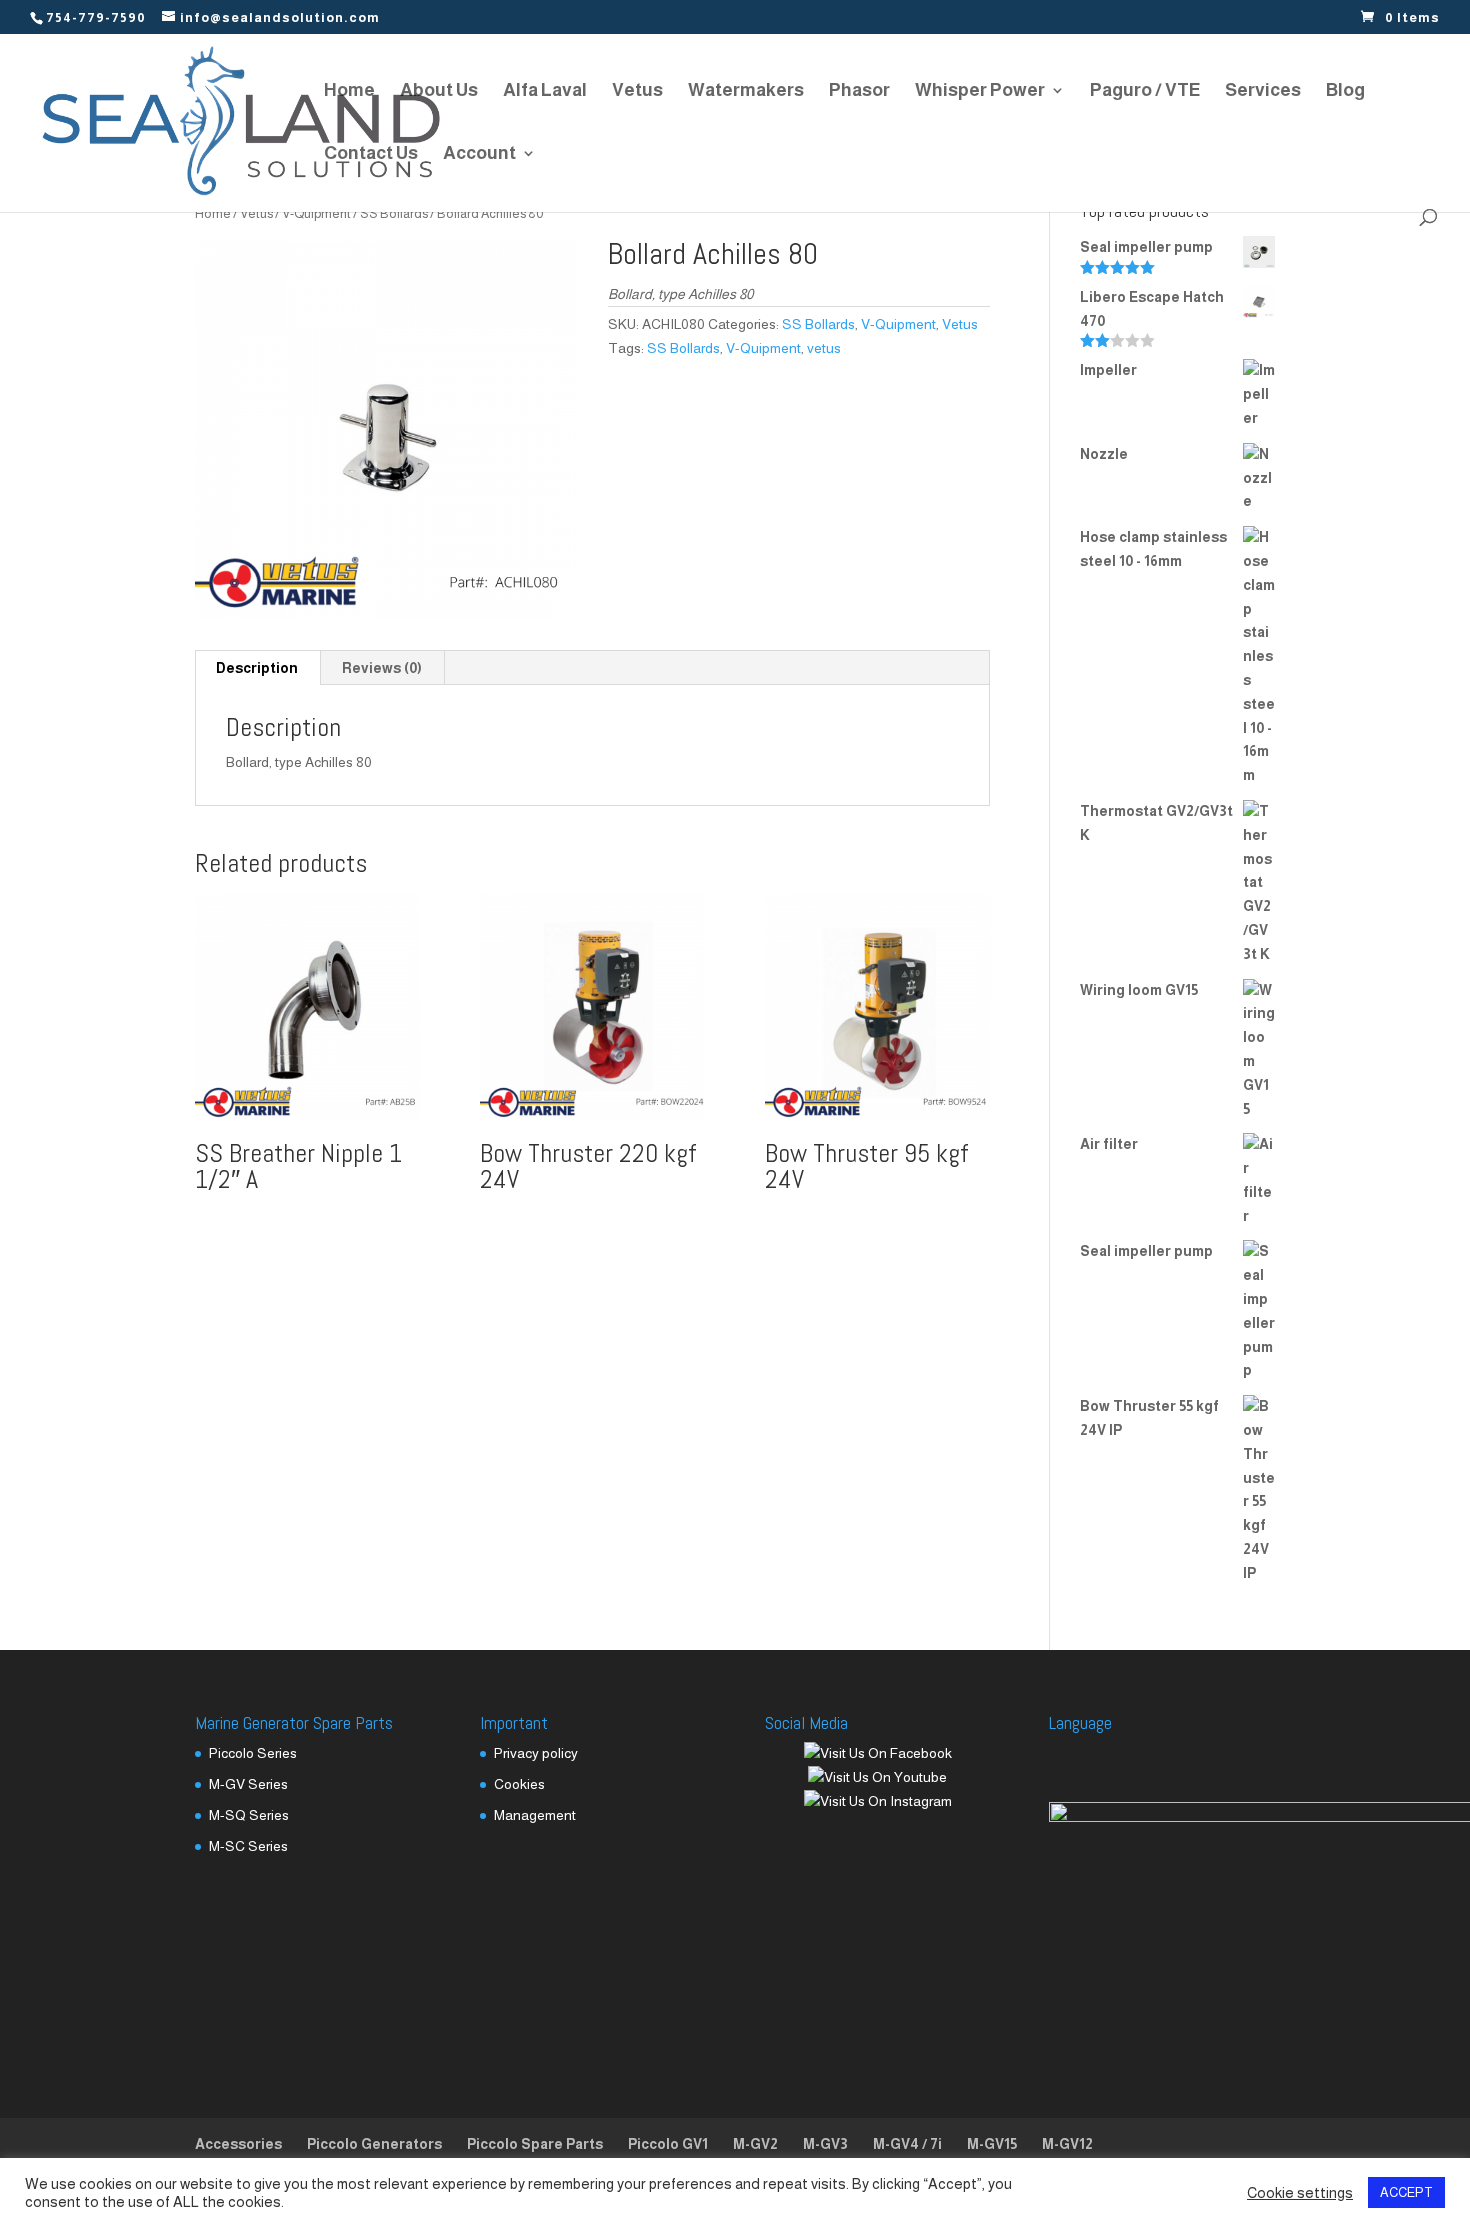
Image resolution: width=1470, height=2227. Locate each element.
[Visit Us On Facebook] (877, 1753)
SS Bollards (394, 213)
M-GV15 (992, 2144)
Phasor (859, 91)
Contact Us (371, 154)
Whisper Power (980, 91)
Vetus (637, 91)
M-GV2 (755, 2144)
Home (349, 91)
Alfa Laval (545, 91)
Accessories (238, 2144)
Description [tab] (257, 668)
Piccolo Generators (374, 2144)
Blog (1345, 91)
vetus (824, 348)
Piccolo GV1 (668, 2144)
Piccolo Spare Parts (535, 2144)
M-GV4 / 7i (907, 2144)
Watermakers (746, 91)
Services (1263, 91)
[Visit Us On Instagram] (877, 1801)
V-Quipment (316, 213)
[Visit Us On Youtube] (877, 1777)
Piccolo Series (253, 1753)
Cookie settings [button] (1300, 2193)
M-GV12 (1067, 2144)
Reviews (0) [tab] (382, 668)
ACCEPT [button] (1406, 2192)
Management (535, 1815)
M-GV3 (825, 2144)
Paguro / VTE (1145, 91)
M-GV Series (248, 1784)
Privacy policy (536, 1753)
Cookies (519, 1784)
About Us (439, 91)
